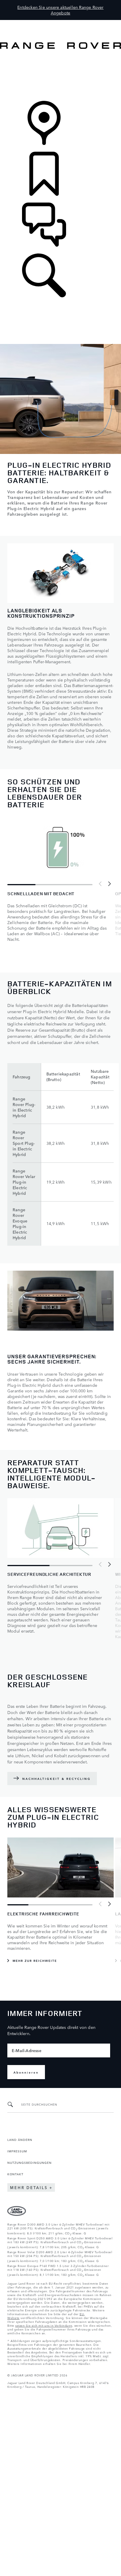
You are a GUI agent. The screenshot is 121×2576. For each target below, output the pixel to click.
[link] (60, 75)
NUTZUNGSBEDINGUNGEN (30, 2162)
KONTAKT (15, 2174)
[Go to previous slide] (100, 884)
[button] (60, 23)
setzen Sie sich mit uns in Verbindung (44, 2325)
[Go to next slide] (109, 884)
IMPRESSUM (17, 2151)
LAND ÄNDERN (20, 2139)
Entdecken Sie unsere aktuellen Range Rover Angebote (60, 10)
